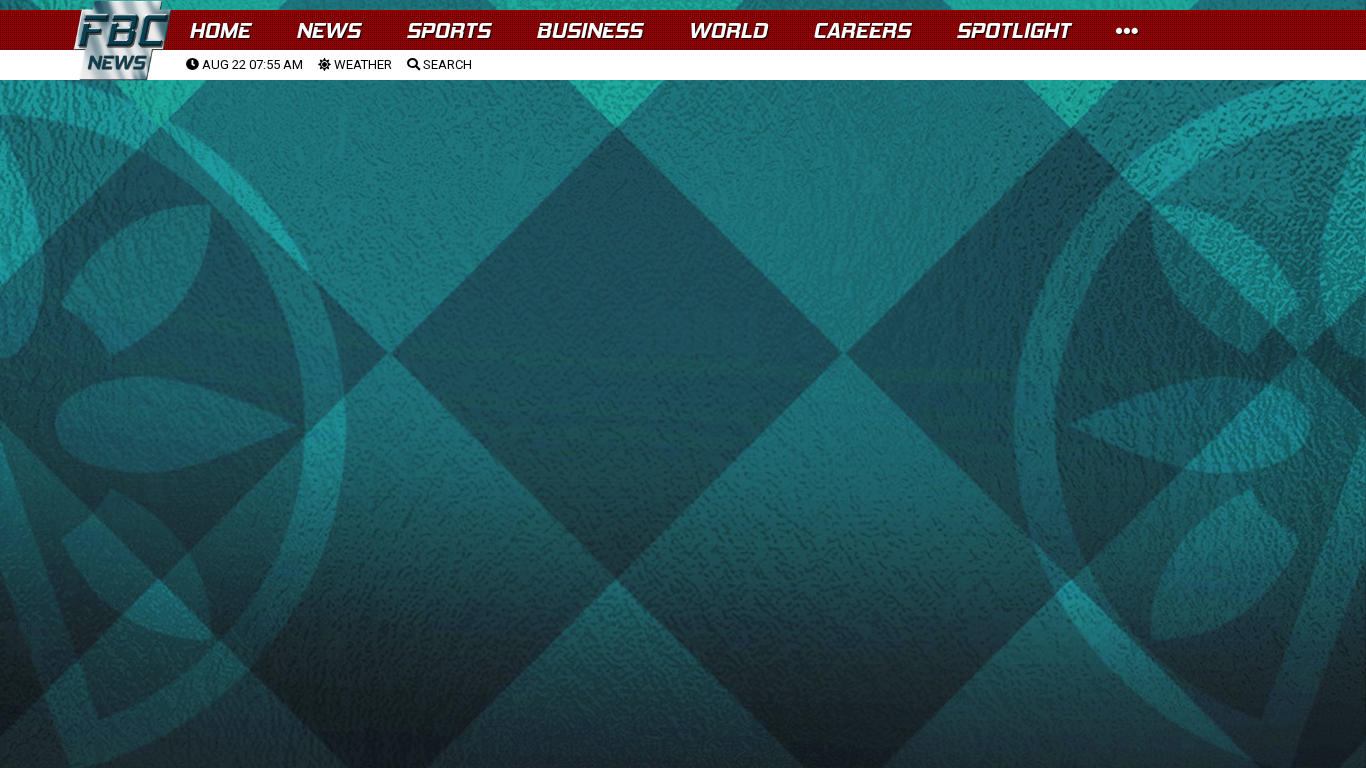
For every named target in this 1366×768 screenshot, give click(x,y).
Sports (448, 30)
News (328, 30)
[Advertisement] (683, 231)
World (727, 30)
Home (219, 30)
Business (589, 30)
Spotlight (1013, 30)
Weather (361, 64)
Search (446, 64)
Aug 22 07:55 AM (251, 64)
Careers (861, 30)
